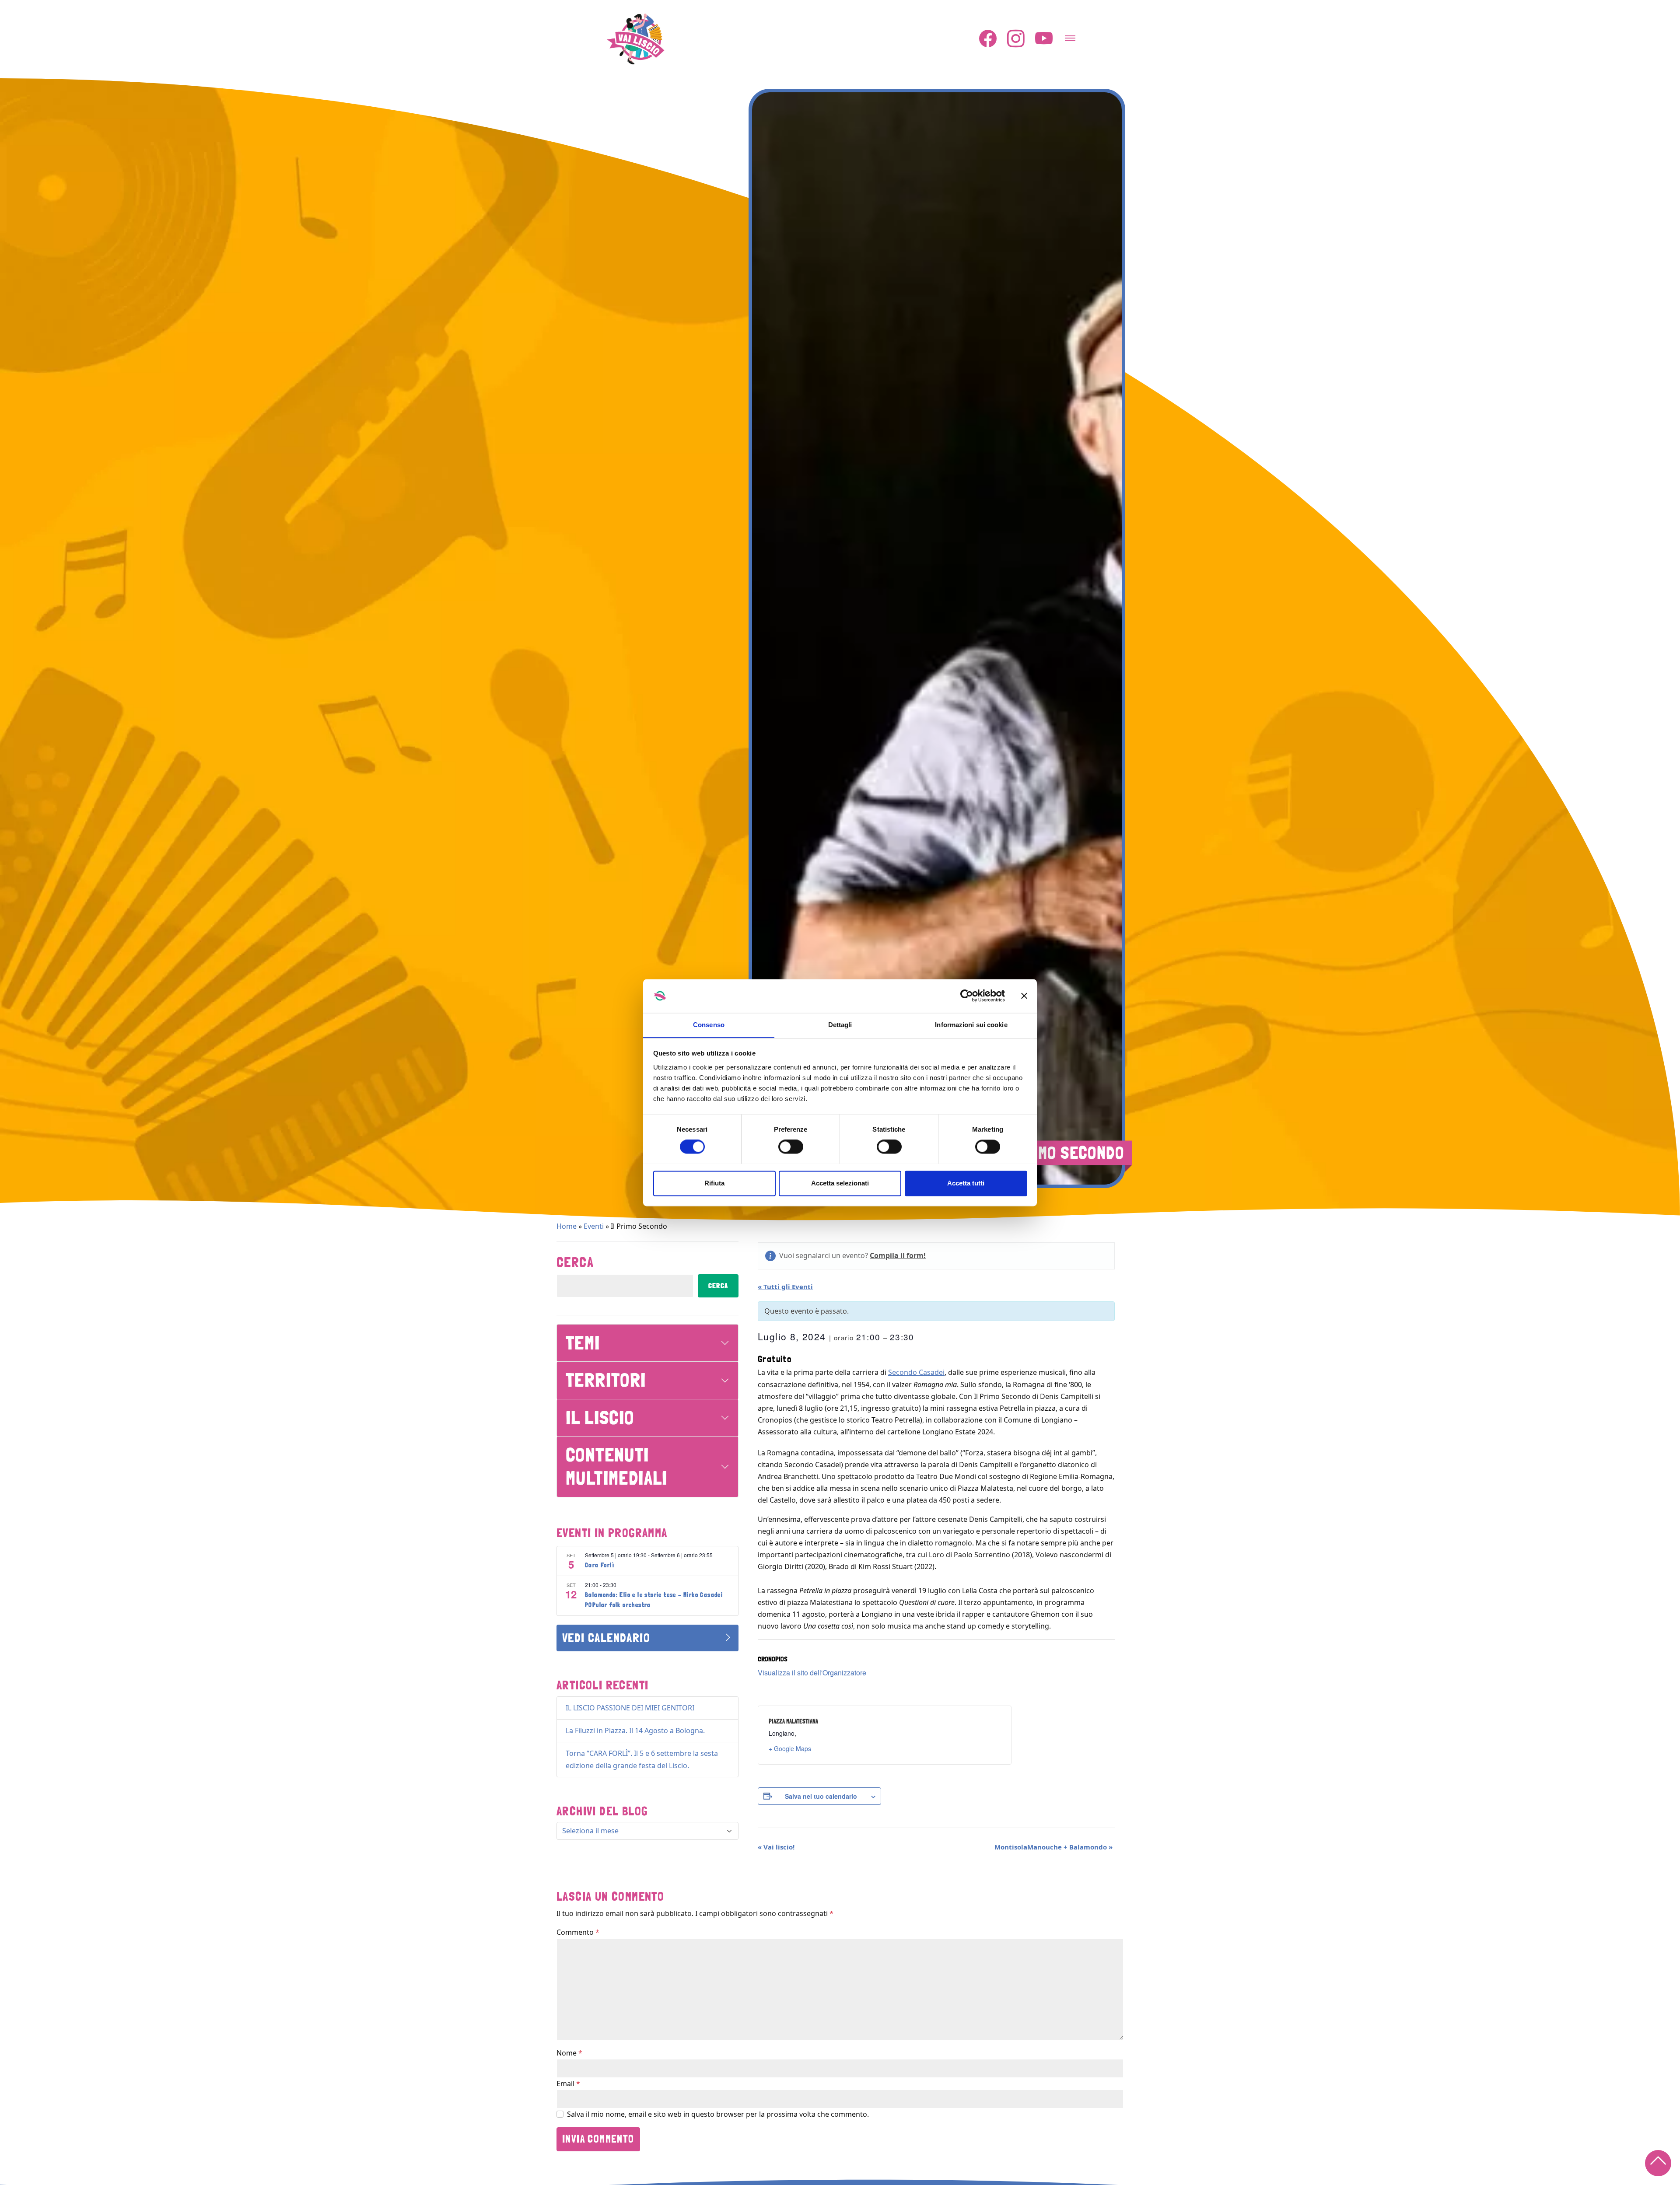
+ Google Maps (790, 1748)
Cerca (575, 1262)
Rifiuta (714, 1183)
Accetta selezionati (840, 1183)
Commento (578, 1932)
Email (568, 2084)
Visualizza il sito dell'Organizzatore (812, 1673)
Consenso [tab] (709, 1025)
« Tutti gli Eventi (785, 1287)
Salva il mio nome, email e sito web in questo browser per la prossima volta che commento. (718, 2114)
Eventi (594, 1226)
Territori (606, 1380)
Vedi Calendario (606, 1638)
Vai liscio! (776, 1847)
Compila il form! (898, 1255)
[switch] (791, 1147)
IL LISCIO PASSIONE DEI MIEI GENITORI (630, 1708)
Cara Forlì (600, 1565)
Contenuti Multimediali (617, 1466)
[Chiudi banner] (1024, 996)
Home (567, 1226)
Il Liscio (600, 1418)
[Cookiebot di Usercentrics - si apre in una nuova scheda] (967, 996)
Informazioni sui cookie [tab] (971, 1025)
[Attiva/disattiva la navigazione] (1070, 35)
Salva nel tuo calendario (821, 1796)
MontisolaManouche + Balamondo (1053, 1847)
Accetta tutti (966, 1183)
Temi (583, 1343)
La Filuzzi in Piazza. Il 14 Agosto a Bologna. (635, 1731)
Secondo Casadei (916, 1372)
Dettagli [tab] (840, 1025)
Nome (569, 2053)
